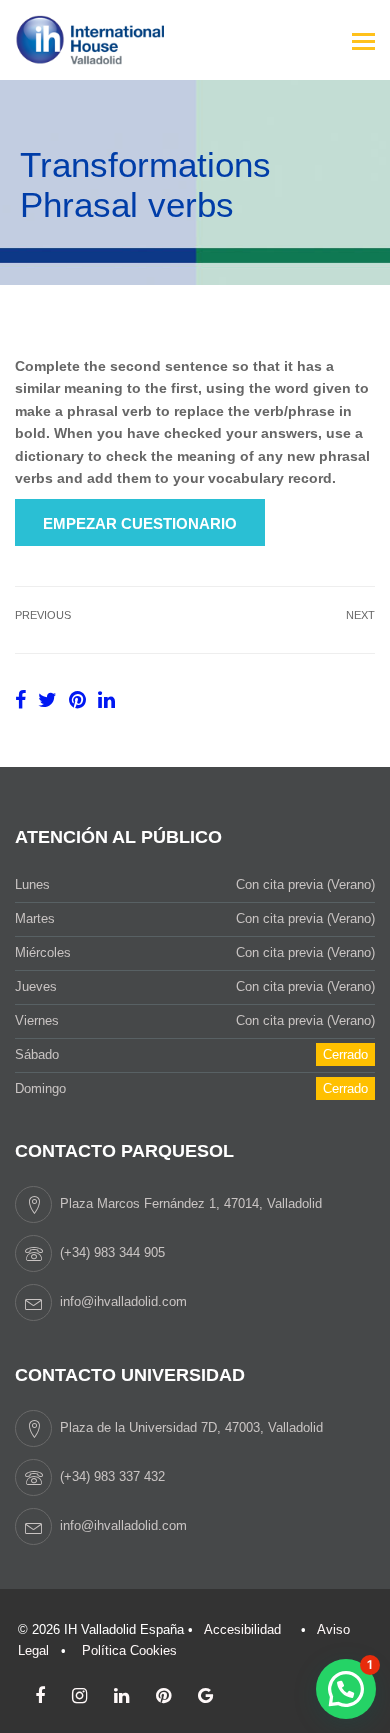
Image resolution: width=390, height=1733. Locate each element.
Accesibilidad (242, 1629)
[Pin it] (80, 700)
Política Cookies (129, 1650)
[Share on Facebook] (23, 700)
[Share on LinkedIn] (106, 700)
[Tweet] (50, 700)
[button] (346, 1689)
